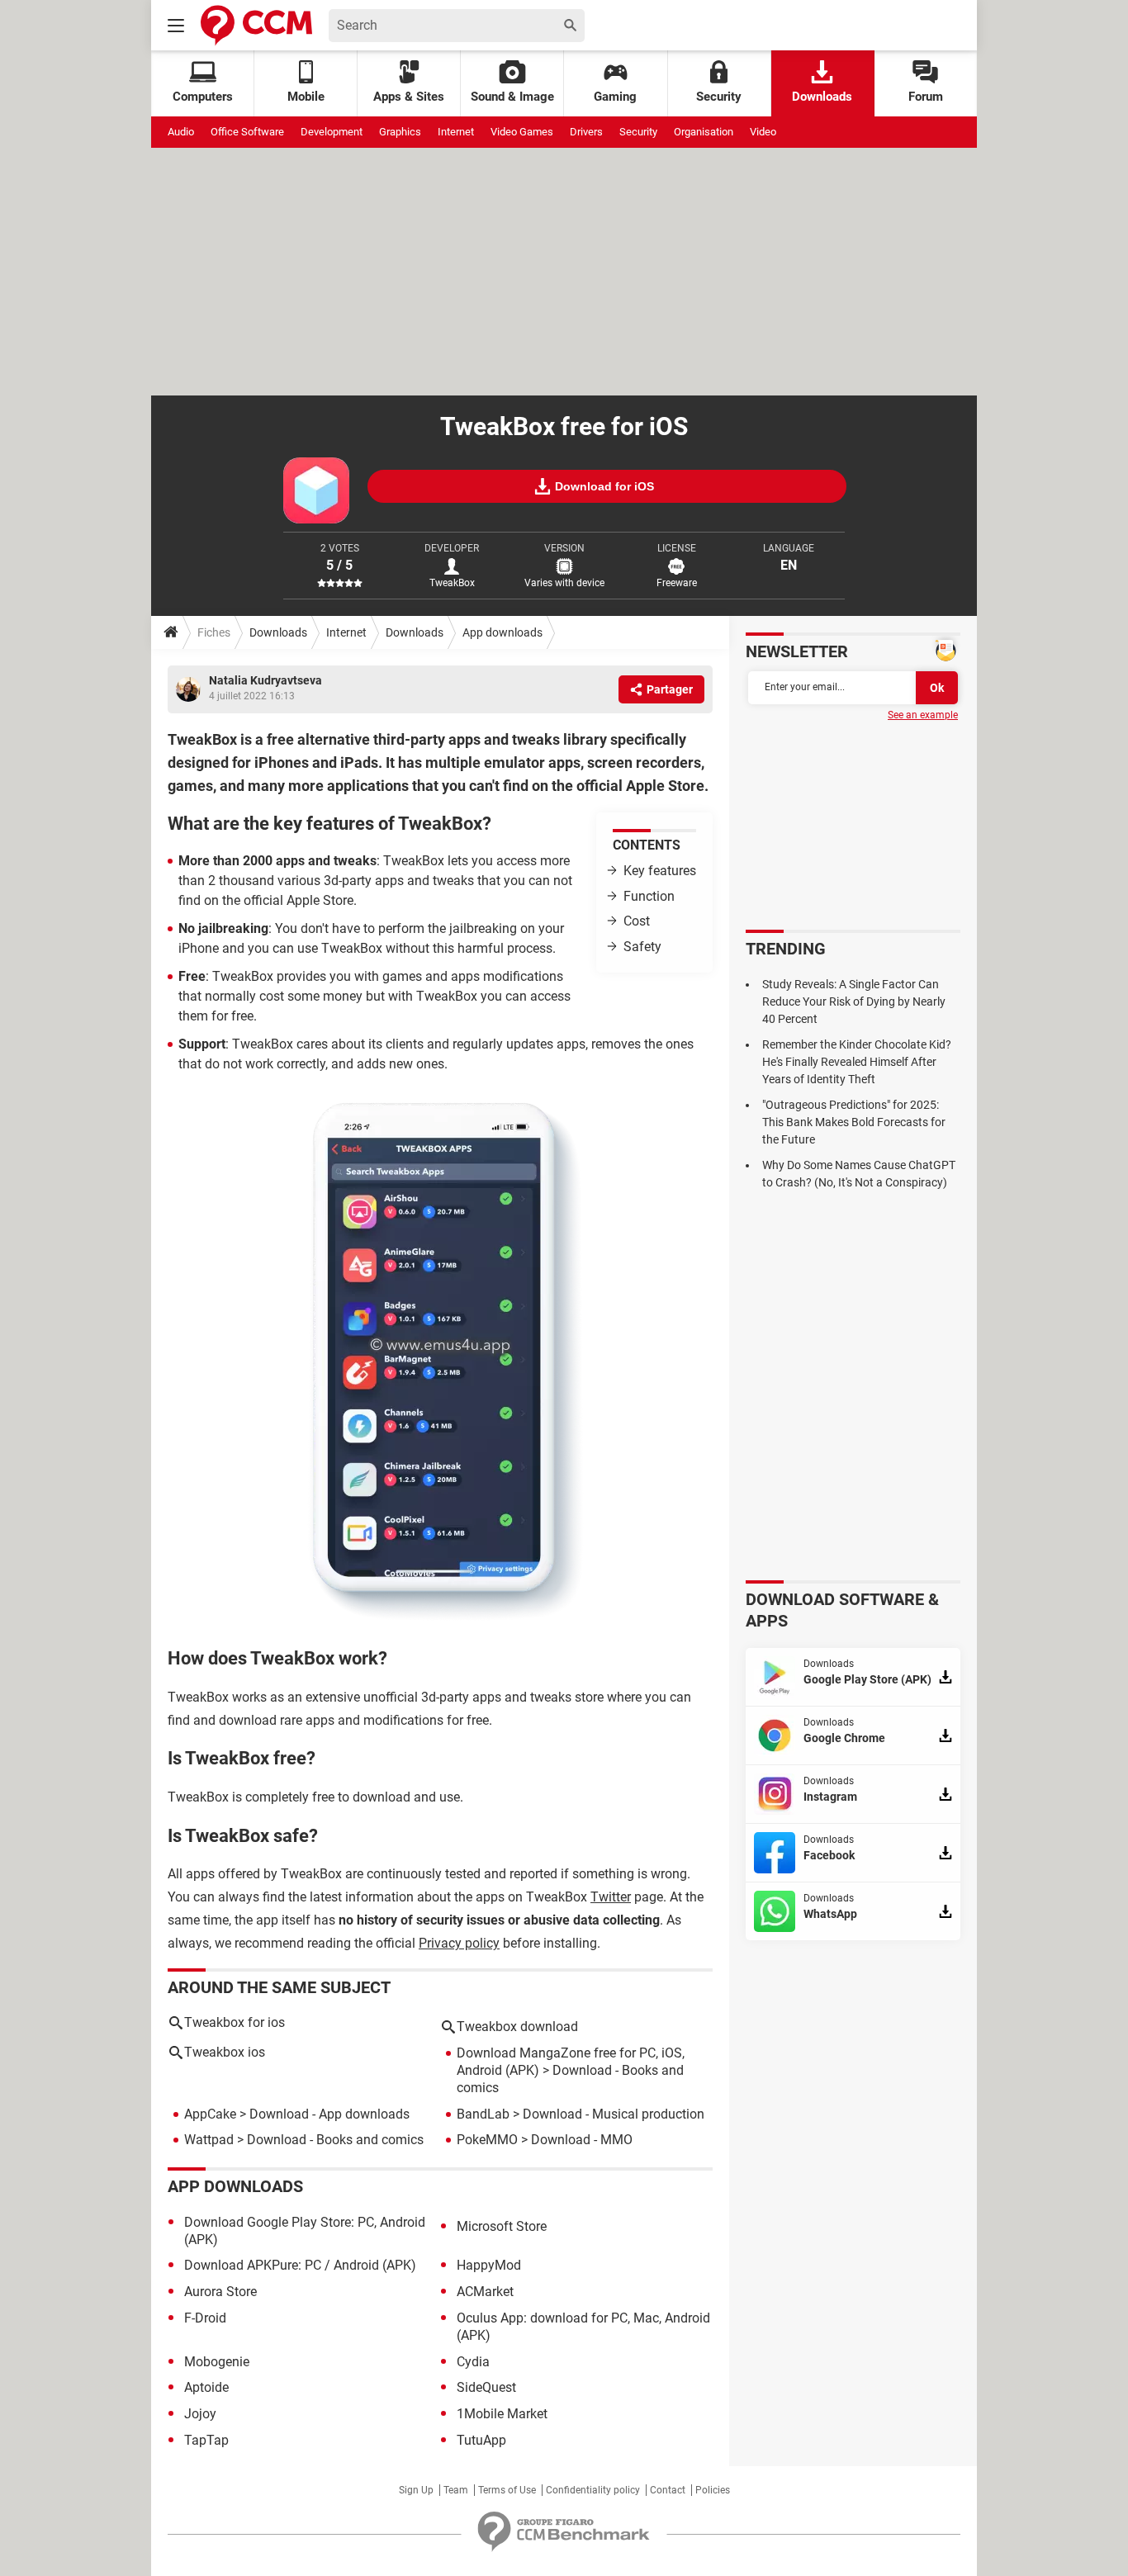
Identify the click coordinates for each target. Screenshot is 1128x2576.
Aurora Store (220, 2292)
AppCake (210, 2114)
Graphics (400, 132)
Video (763, 132)
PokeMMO (487, 2140)
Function (649, 896)
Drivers (586, 132)
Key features (660, 871)
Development (332, 132)
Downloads (822, 97)
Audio (181, 132)
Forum (926, 97)
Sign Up (416, 2490)
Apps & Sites (409, 97)
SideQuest (486, 2387)
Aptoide (206, 2387)
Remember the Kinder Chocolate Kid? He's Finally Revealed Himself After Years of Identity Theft (857, 1062)
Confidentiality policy (593, 2490)
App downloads (502, 632)
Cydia (473, 2362)
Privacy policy (459, 1943)
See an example (923, 715)
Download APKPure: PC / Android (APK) (300, 2265)
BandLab (483, 2114)
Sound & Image (512, 97)
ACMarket (485, 2292)
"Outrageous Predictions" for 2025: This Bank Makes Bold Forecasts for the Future (854, 1122)
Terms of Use (507, 2490)
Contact (668, 2490)
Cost (637, 921)
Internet (456, 132)
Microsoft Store (502, 2226)
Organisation (704, 132)
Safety (642, 947)
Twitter (611, 1897)
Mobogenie (217, 2362)
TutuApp (481, 2440)
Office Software (247, 132)
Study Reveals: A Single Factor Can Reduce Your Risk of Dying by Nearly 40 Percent (854, 1002)
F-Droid (205, 2318)
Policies (713, 2490)
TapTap (206, 2440)
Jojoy (200, 2414)
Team (456, 2490)
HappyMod (489, 2265)
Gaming (615, 97)
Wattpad (209, 2140)
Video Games (522, 132)
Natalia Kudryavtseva (265, 680)
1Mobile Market (502, 2414)
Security (719, 97)
